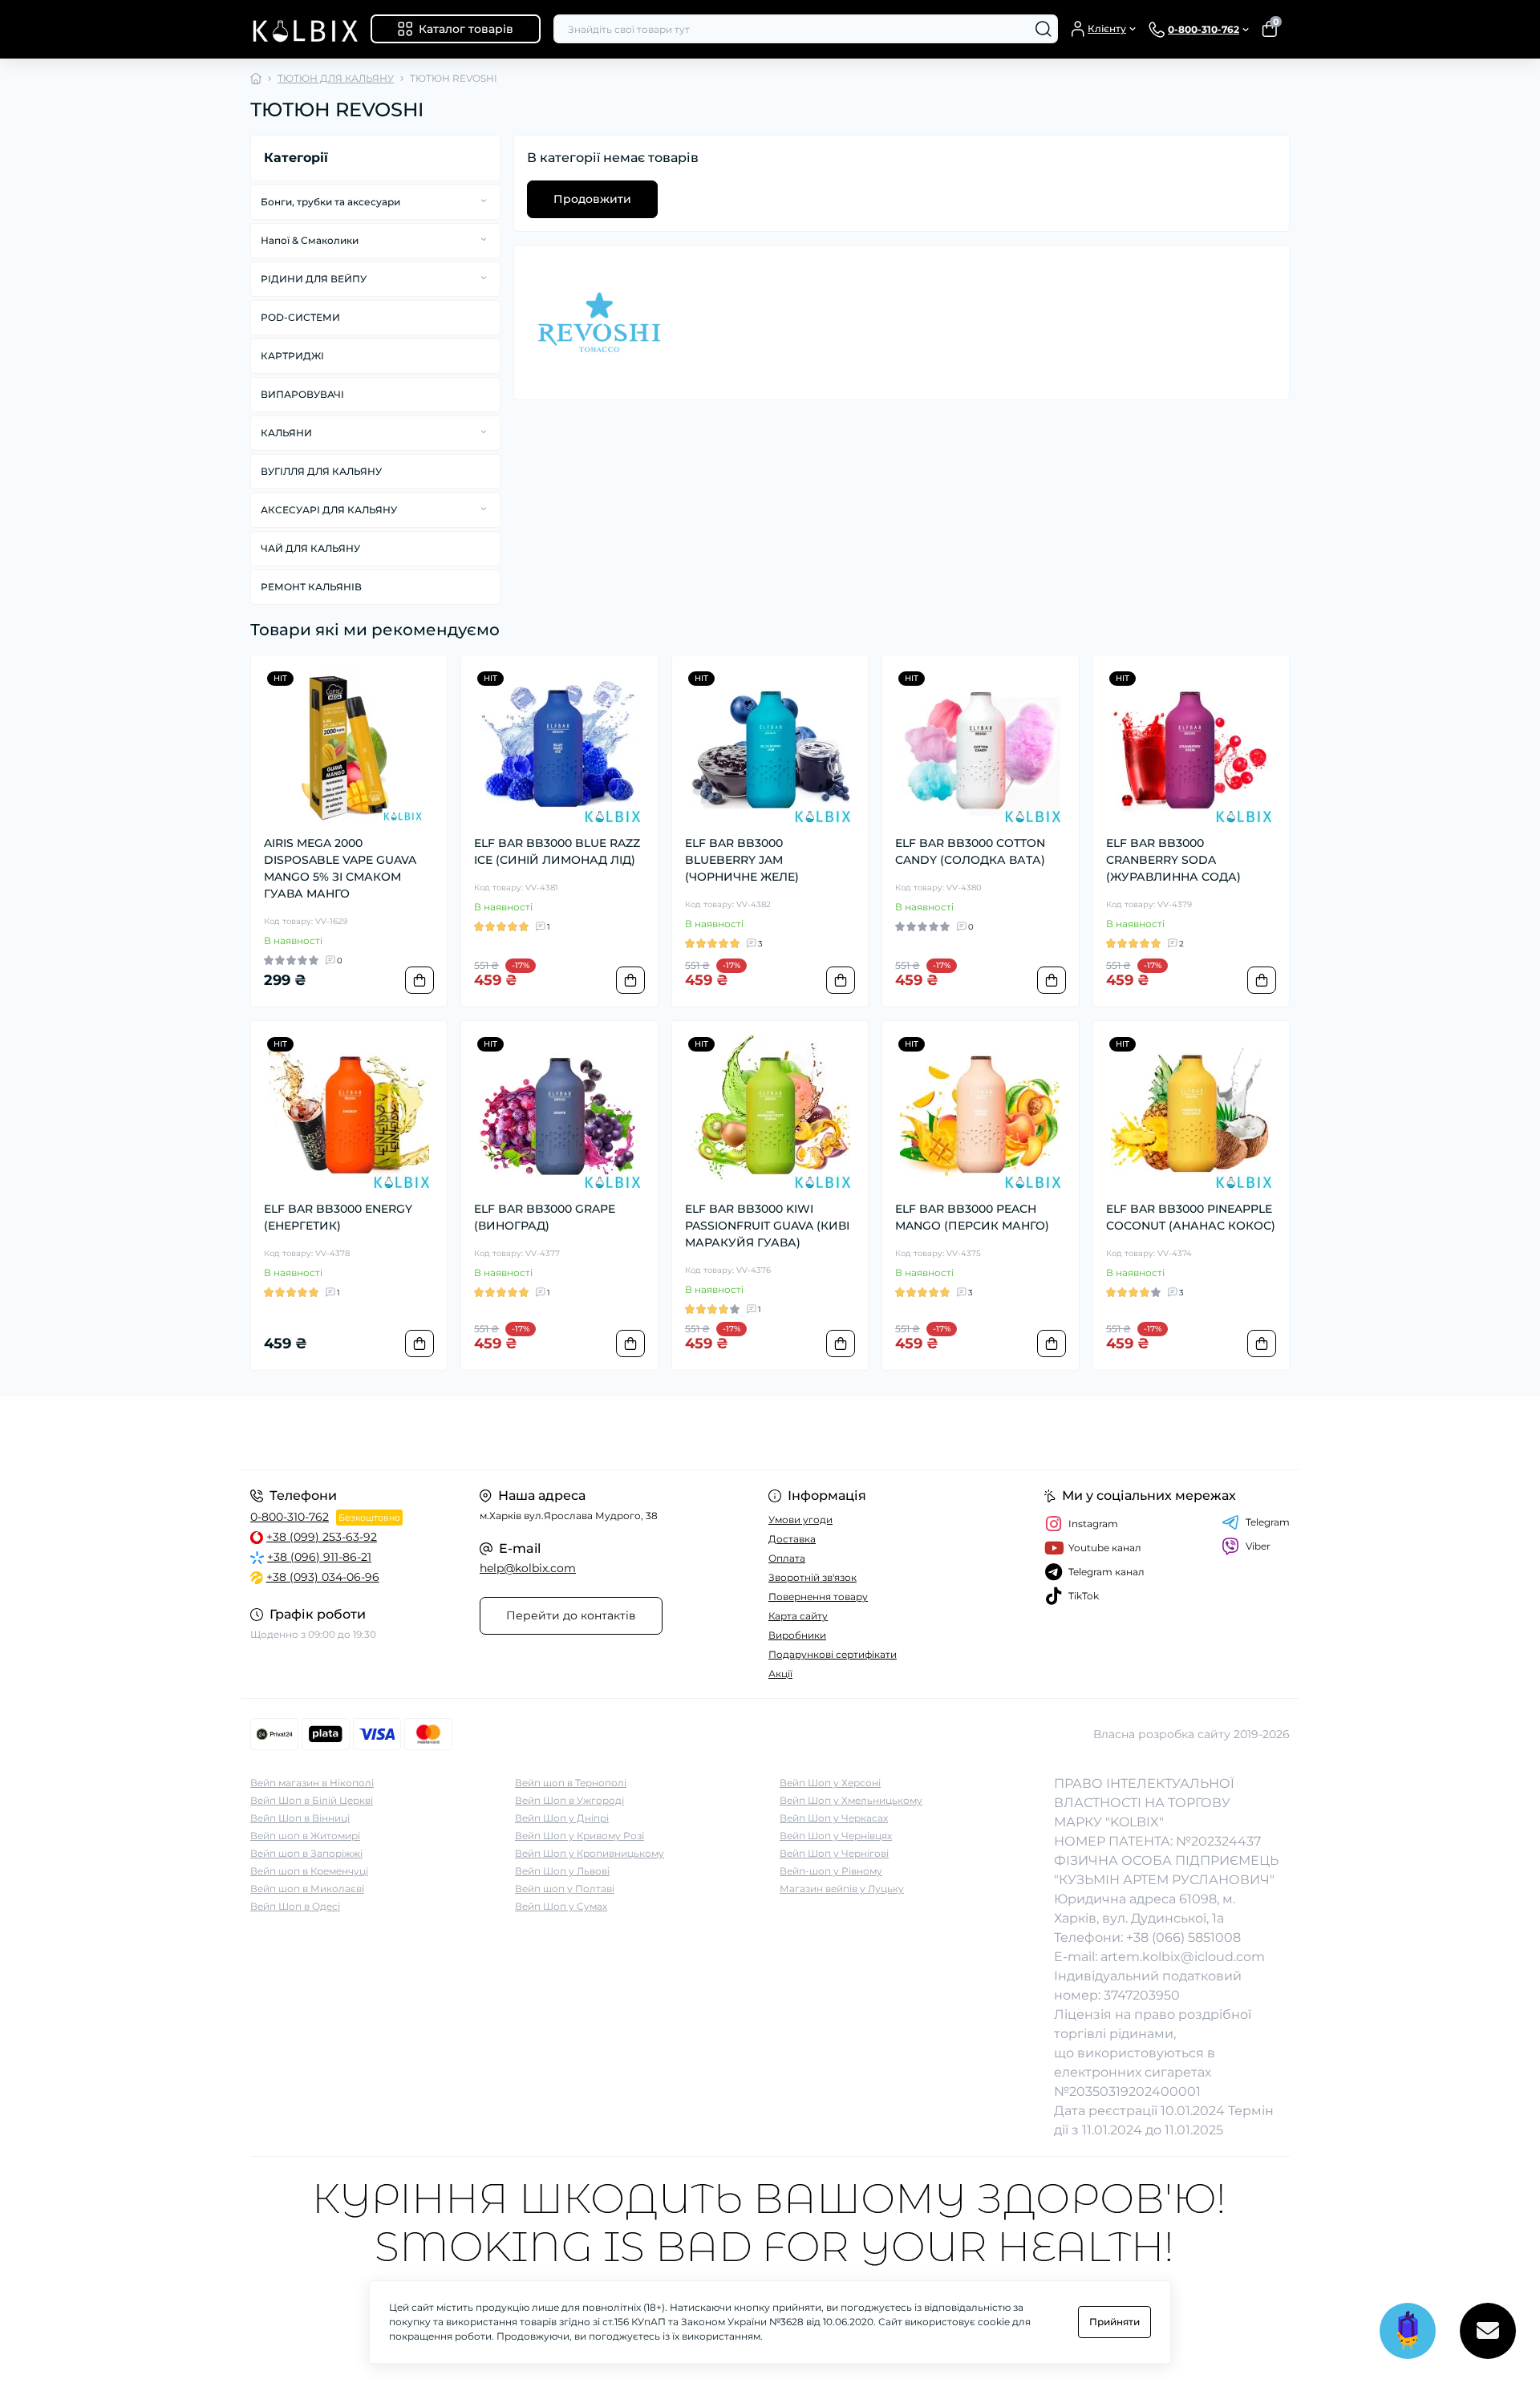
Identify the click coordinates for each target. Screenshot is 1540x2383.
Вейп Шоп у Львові (562, 1871)
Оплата (787, 1558)
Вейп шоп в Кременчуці (309, 1871)
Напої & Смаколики (310, 240)
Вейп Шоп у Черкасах (834, 1818)
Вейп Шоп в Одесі (295, 1906)
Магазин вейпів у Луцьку (842, 1889)
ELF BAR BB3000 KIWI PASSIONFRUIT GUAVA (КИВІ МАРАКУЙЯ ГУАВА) (767, 1226)
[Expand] (484, 201)
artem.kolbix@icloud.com (1183, 1957)
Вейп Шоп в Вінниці (300, 1818)
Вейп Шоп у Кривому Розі (580, 1836)
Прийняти (1114, 2322)
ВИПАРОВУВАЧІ (302, 394)
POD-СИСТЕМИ (300, 317)
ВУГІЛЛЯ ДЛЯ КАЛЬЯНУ (321, 471)
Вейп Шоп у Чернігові (834, 1853)
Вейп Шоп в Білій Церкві (312, 1800)
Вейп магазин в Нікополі (312, 1783)
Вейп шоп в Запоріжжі (306, 1853)
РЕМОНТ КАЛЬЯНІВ (311, 587)
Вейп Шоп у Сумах (561, 1906)
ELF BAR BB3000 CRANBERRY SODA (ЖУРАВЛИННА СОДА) (1173, 860)
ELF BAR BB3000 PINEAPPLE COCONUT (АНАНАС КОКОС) (1191, 1217)
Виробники (797, 1635)
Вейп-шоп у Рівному (831, 1871)
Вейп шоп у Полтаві (565, 1889)
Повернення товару (818, 1597)
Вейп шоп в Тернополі (571, 1783)
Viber (1258, 1546)
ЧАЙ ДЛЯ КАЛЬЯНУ (310, 548)
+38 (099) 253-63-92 (322, 1537)
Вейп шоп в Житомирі (305, 1836)
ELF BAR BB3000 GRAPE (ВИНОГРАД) (545, 1217)
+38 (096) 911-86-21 (319, 1557)
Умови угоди (800, 1520)
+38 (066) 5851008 (1183, 1937)
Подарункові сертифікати (833, 1654)
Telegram (1268, 1522)
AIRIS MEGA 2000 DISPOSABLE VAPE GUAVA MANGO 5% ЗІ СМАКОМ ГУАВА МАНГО (340, 868)
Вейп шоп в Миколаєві (307, 1889)
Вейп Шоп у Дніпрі (562, 1818)
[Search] (1044, 29)
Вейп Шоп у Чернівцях (836, 1836)
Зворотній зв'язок (813, 1577)
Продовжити (592, 199)
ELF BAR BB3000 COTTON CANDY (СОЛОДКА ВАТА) (970, 851)
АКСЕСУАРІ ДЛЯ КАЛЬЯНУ (329, 510)
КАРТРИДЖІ (292, 356)
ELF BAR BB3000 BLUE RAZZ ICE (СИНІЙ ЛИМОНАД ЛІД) (557, 851)
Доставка (792, 1539)
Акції (780, 1674)
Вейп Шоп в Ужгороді (569, 1800)
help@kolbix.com (528, 1568)
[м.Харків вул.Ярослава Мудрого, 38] (505, 1433)
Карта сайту (798, 1616)
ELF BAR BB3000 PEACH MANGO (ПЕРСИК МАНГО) (972, 1217)
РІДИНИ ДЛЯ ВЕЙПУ (314, 279)
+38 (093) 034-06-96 (323, 1577)
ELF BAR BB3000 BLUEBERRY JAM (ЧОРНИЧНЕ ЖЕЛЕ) (742, 860)
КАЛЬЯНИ (286, 433)
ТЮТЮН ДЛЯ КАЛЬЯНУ (336, 78)
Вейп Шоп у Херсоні (830, 1783)
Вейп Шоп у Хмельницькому (851, 1800)
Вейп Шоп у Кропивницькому (590, 1853)
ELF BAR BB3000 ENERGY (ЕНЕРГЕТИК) (338, 1217)
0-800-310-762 (290, 1517)
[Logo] (304, 29)
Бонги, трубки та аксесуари (330, 202)
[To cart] (419, 980)
